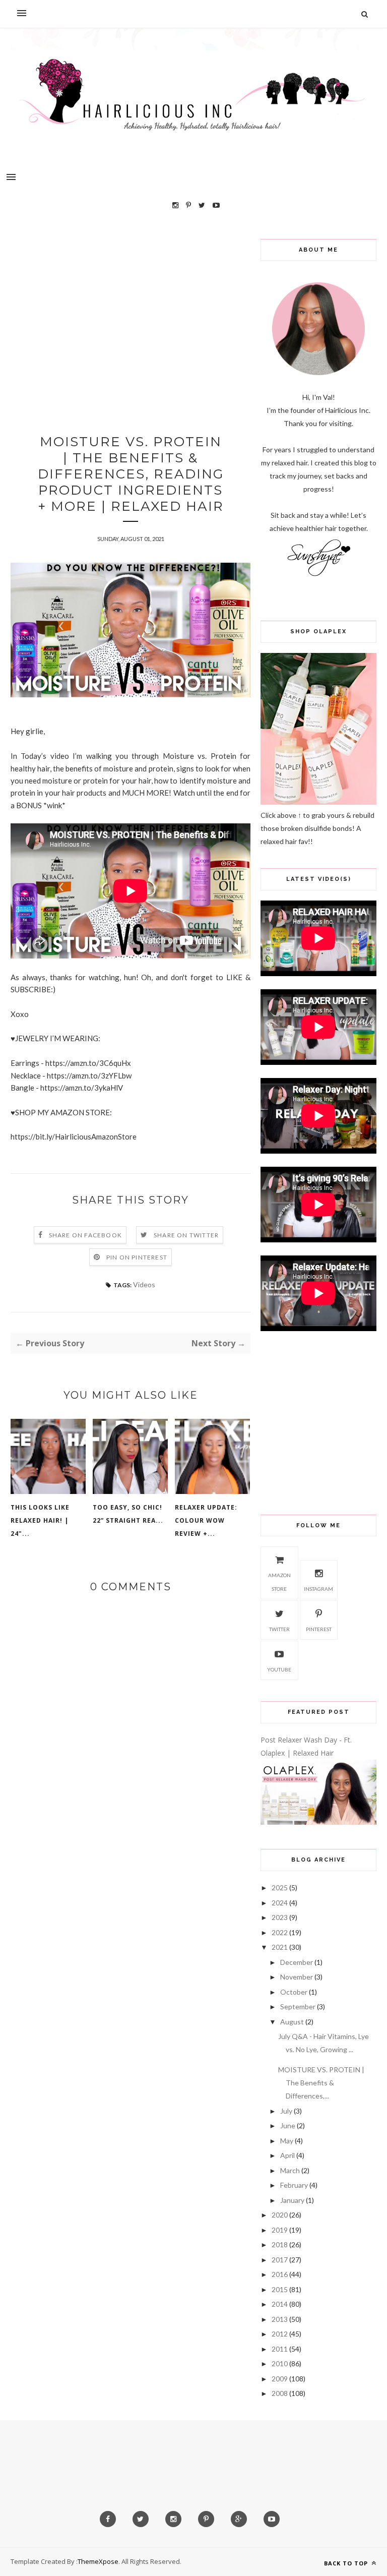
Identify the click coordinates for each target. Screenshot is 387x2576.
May (287, 2141)
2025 (280, 1888)
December (297, 1962)
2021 (280, 1947)
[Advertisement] (131, 310)
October (294, 1992)
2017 (280, 2260)
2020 (280, 2215)
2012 (280, 2334)
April (287, 2155)
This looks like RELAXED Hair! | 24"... (40, 1520)
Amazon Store (279, 1582)
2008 (280, 2393)
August (292, 2022)
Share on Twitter (186, 1235)
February (294, 2185)
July (286, 2111)
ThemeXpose (98, 2561)
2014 (280, 2304)
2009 (280, 2379)
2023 (280, 1917)
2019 (280, 2230)
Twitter (279, 1629)
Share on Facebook (85, 1235)
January (292, 2200)
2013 (280, 2319)
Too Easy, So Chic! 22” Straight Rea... (128, 1514)
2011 (280, 2349)
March (290, 2170)
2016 (280, 2274)
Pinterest (319, 1629)
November (297, 1977)
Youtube (279, 1669)
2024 (280, 1903)
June (288, 2125)
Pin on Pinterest (137, 1257)
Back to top (347, 2563)
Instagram (318, 1589)
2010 (280, 2363)
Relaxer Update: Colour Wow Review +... (206, 1520)
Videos (144, 1284)
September (298, 2006)
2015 (280, 2289)
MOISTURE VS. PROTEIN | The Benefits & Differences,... (321, 2083)
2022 (280, 1932)
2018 (280, 2244)
